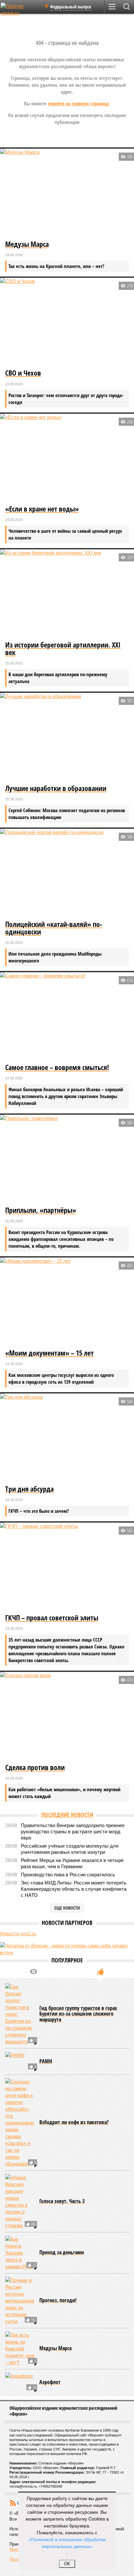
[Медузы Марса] (67, 194)
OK (67, 2564)
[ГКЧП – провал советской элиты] (67, 1567)
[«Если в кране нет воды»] (67, 459)
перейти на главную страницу (78, 103)
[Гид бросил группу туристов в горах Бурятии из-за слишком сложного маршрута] (20, 2014)
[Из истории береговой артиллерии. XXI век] (67, 594)
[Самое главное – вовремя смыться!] (67, 1017)
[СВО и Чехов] (67, 323)
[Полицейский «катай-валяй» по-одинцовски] (67, 874)
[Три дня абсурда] (67, 1438)
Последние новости (67, 1815)
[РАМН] (20, 2062)
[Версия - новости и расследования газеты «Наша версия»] (20, 9)
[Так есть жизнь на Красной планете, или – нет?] (20, 2349)
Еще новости (67, 1908)
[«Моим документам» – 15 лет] (67, 1302)
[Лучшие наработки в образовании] (67, 738)
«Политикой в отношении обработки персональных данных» (67, 2543)
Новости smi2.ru (18, 1934)
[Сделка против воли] (67, 1717)
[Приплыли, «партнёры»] (67, 1160)
